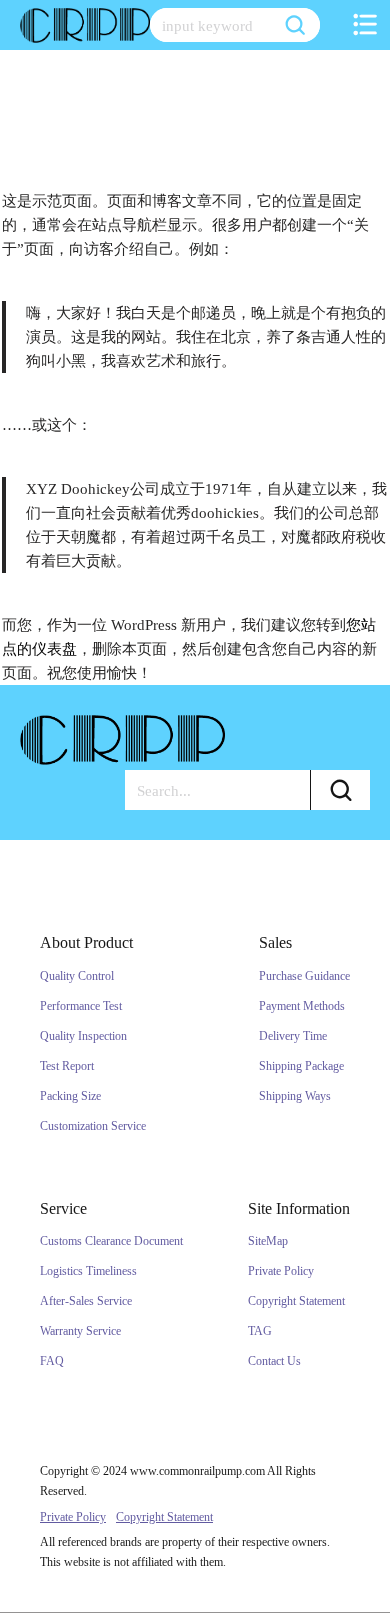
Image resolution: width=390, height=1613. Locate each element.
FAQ (52, 1361)
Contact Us (274, 1361)
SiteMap (268, 1241)
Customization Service (93, 1126)
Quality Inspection (83, 1036)
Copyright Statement (296, 1301)
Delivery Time (293, 1036)
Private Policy (281, 1271)
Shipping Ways (295, 1096)
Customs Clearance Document (111, 1241)
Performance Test (81, 1006)
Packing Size (70, 1096)
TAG (260, 1331)
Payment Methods (302, 1006)
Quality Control (77, 976)
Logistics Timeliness (88, 1271)
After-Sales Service (86, 1301)
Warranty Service (80, 1331)
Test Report (67, 1066)
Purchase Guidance (304, 976)
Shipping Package (301, 1066)
